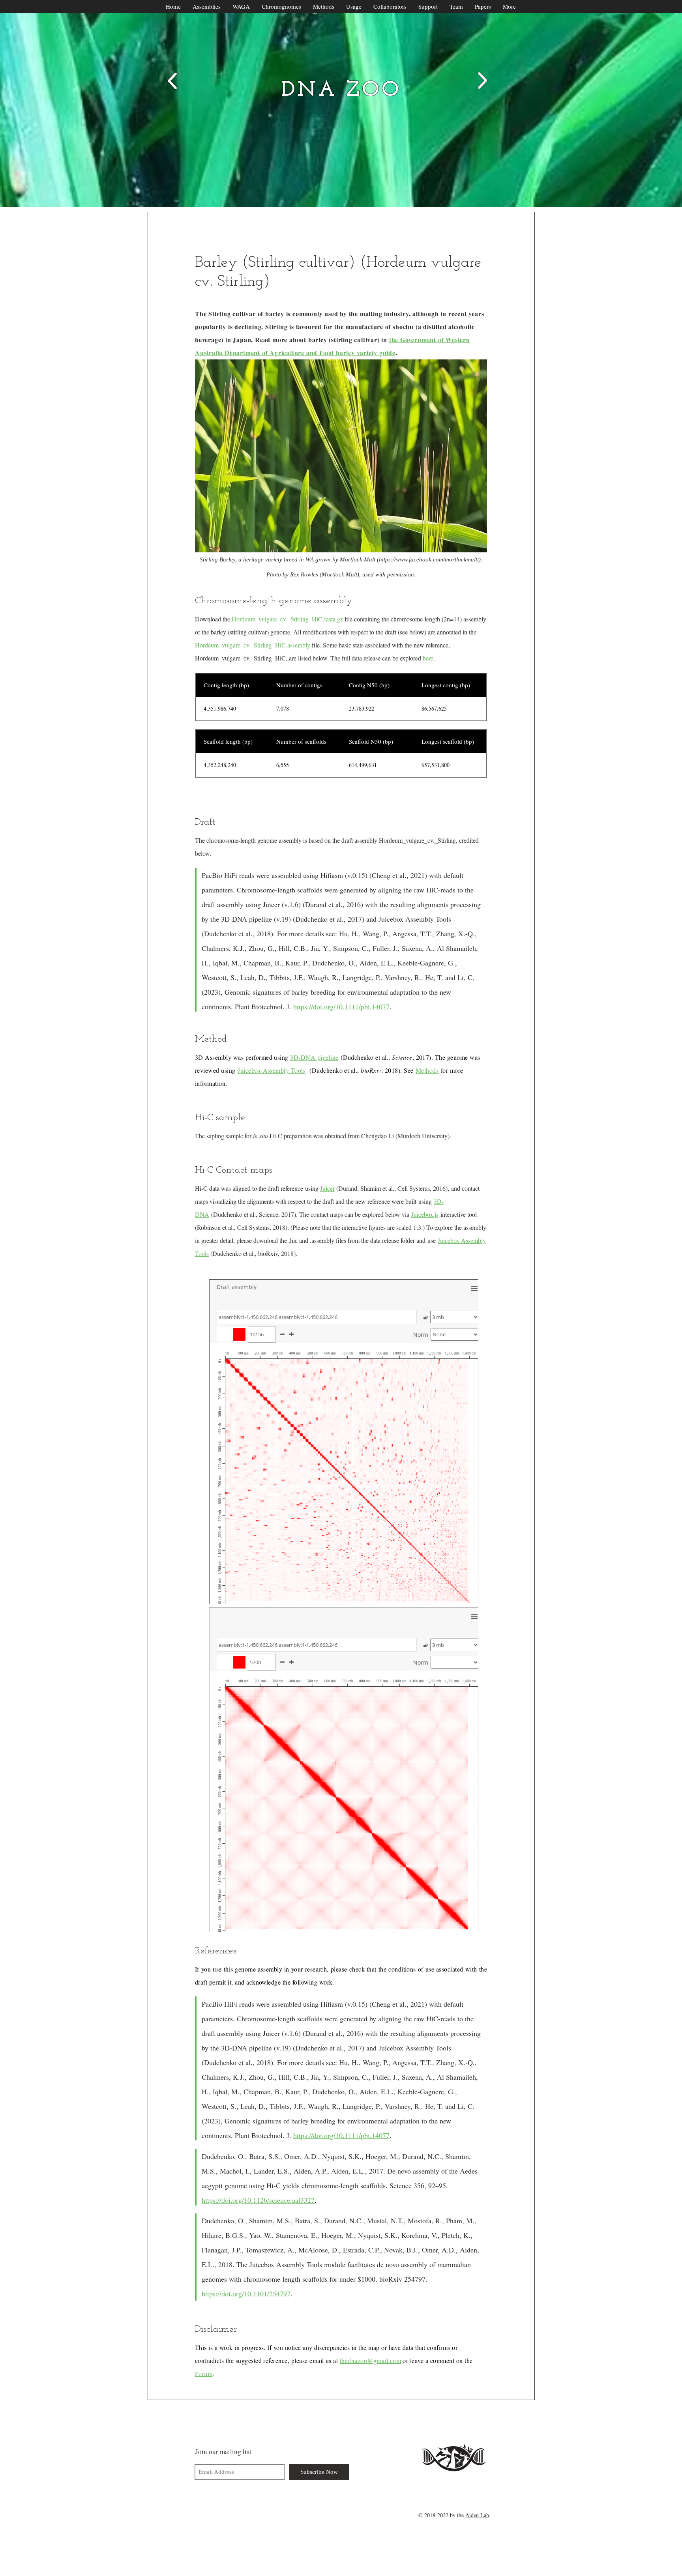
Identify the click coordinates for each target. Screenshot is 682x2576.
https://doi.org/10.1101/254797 (246, 2294)
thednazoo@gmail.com (370, 2360)
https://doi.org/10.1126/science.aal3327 (258, 2200)
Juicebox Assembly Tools (272, 1070)
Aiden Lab (477, 2515)
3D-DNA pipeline (314, 1057)
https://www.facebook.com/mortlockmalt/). (431, 559)
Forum (204, 2373)
